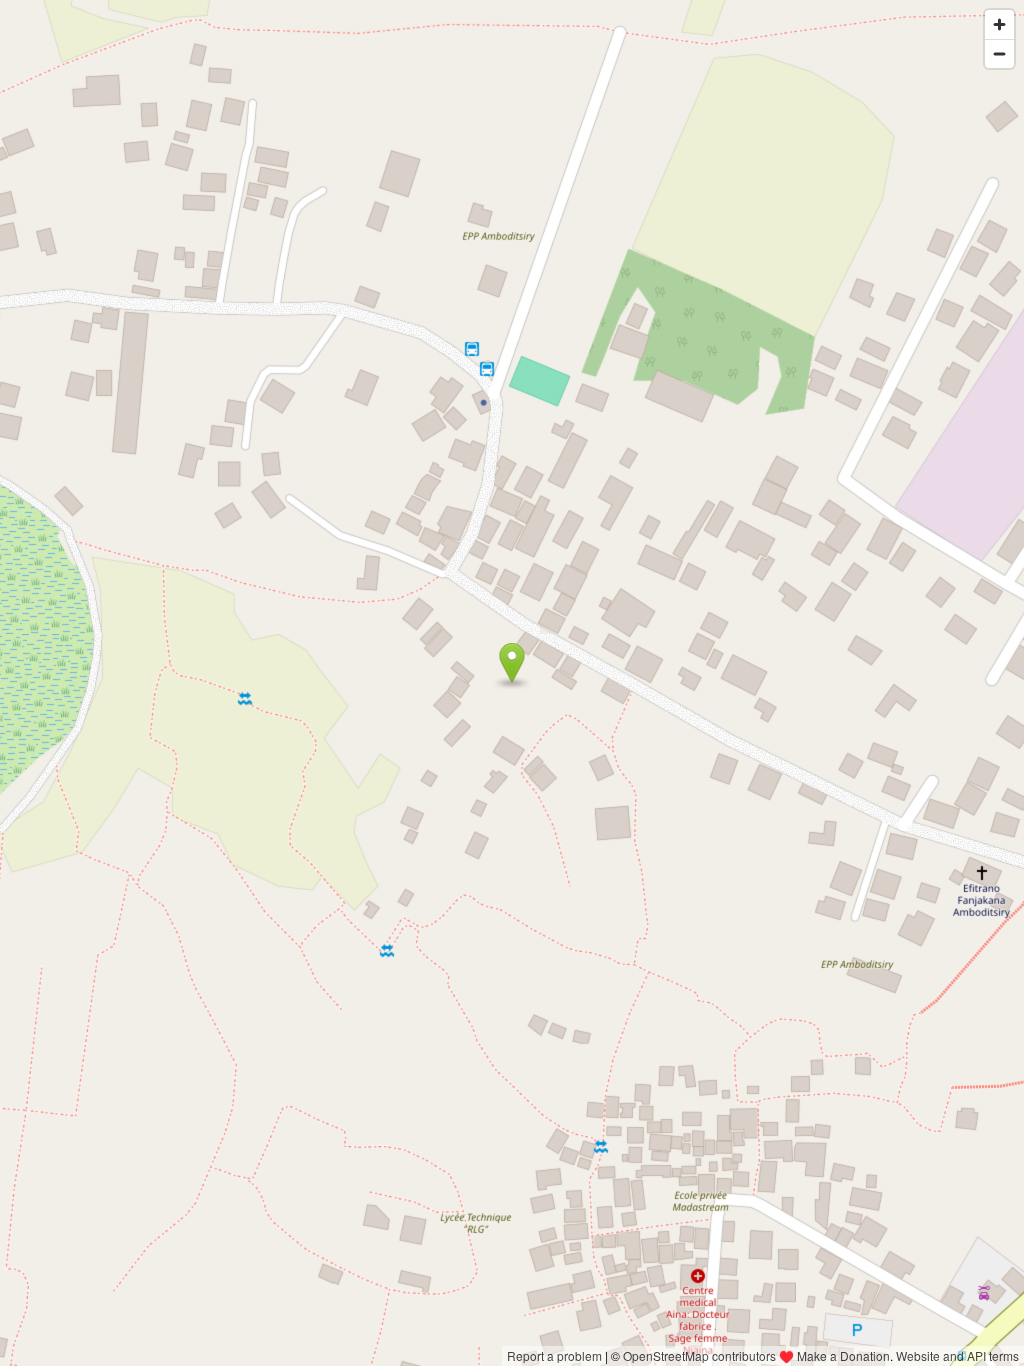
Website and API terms (957, 1355)
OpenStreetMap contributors (699, 1355)
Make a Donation (843, 1355)
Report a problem (554, 1355)
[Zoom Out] (999, 53)
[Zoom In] (999, 24)
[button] (512, 663)
